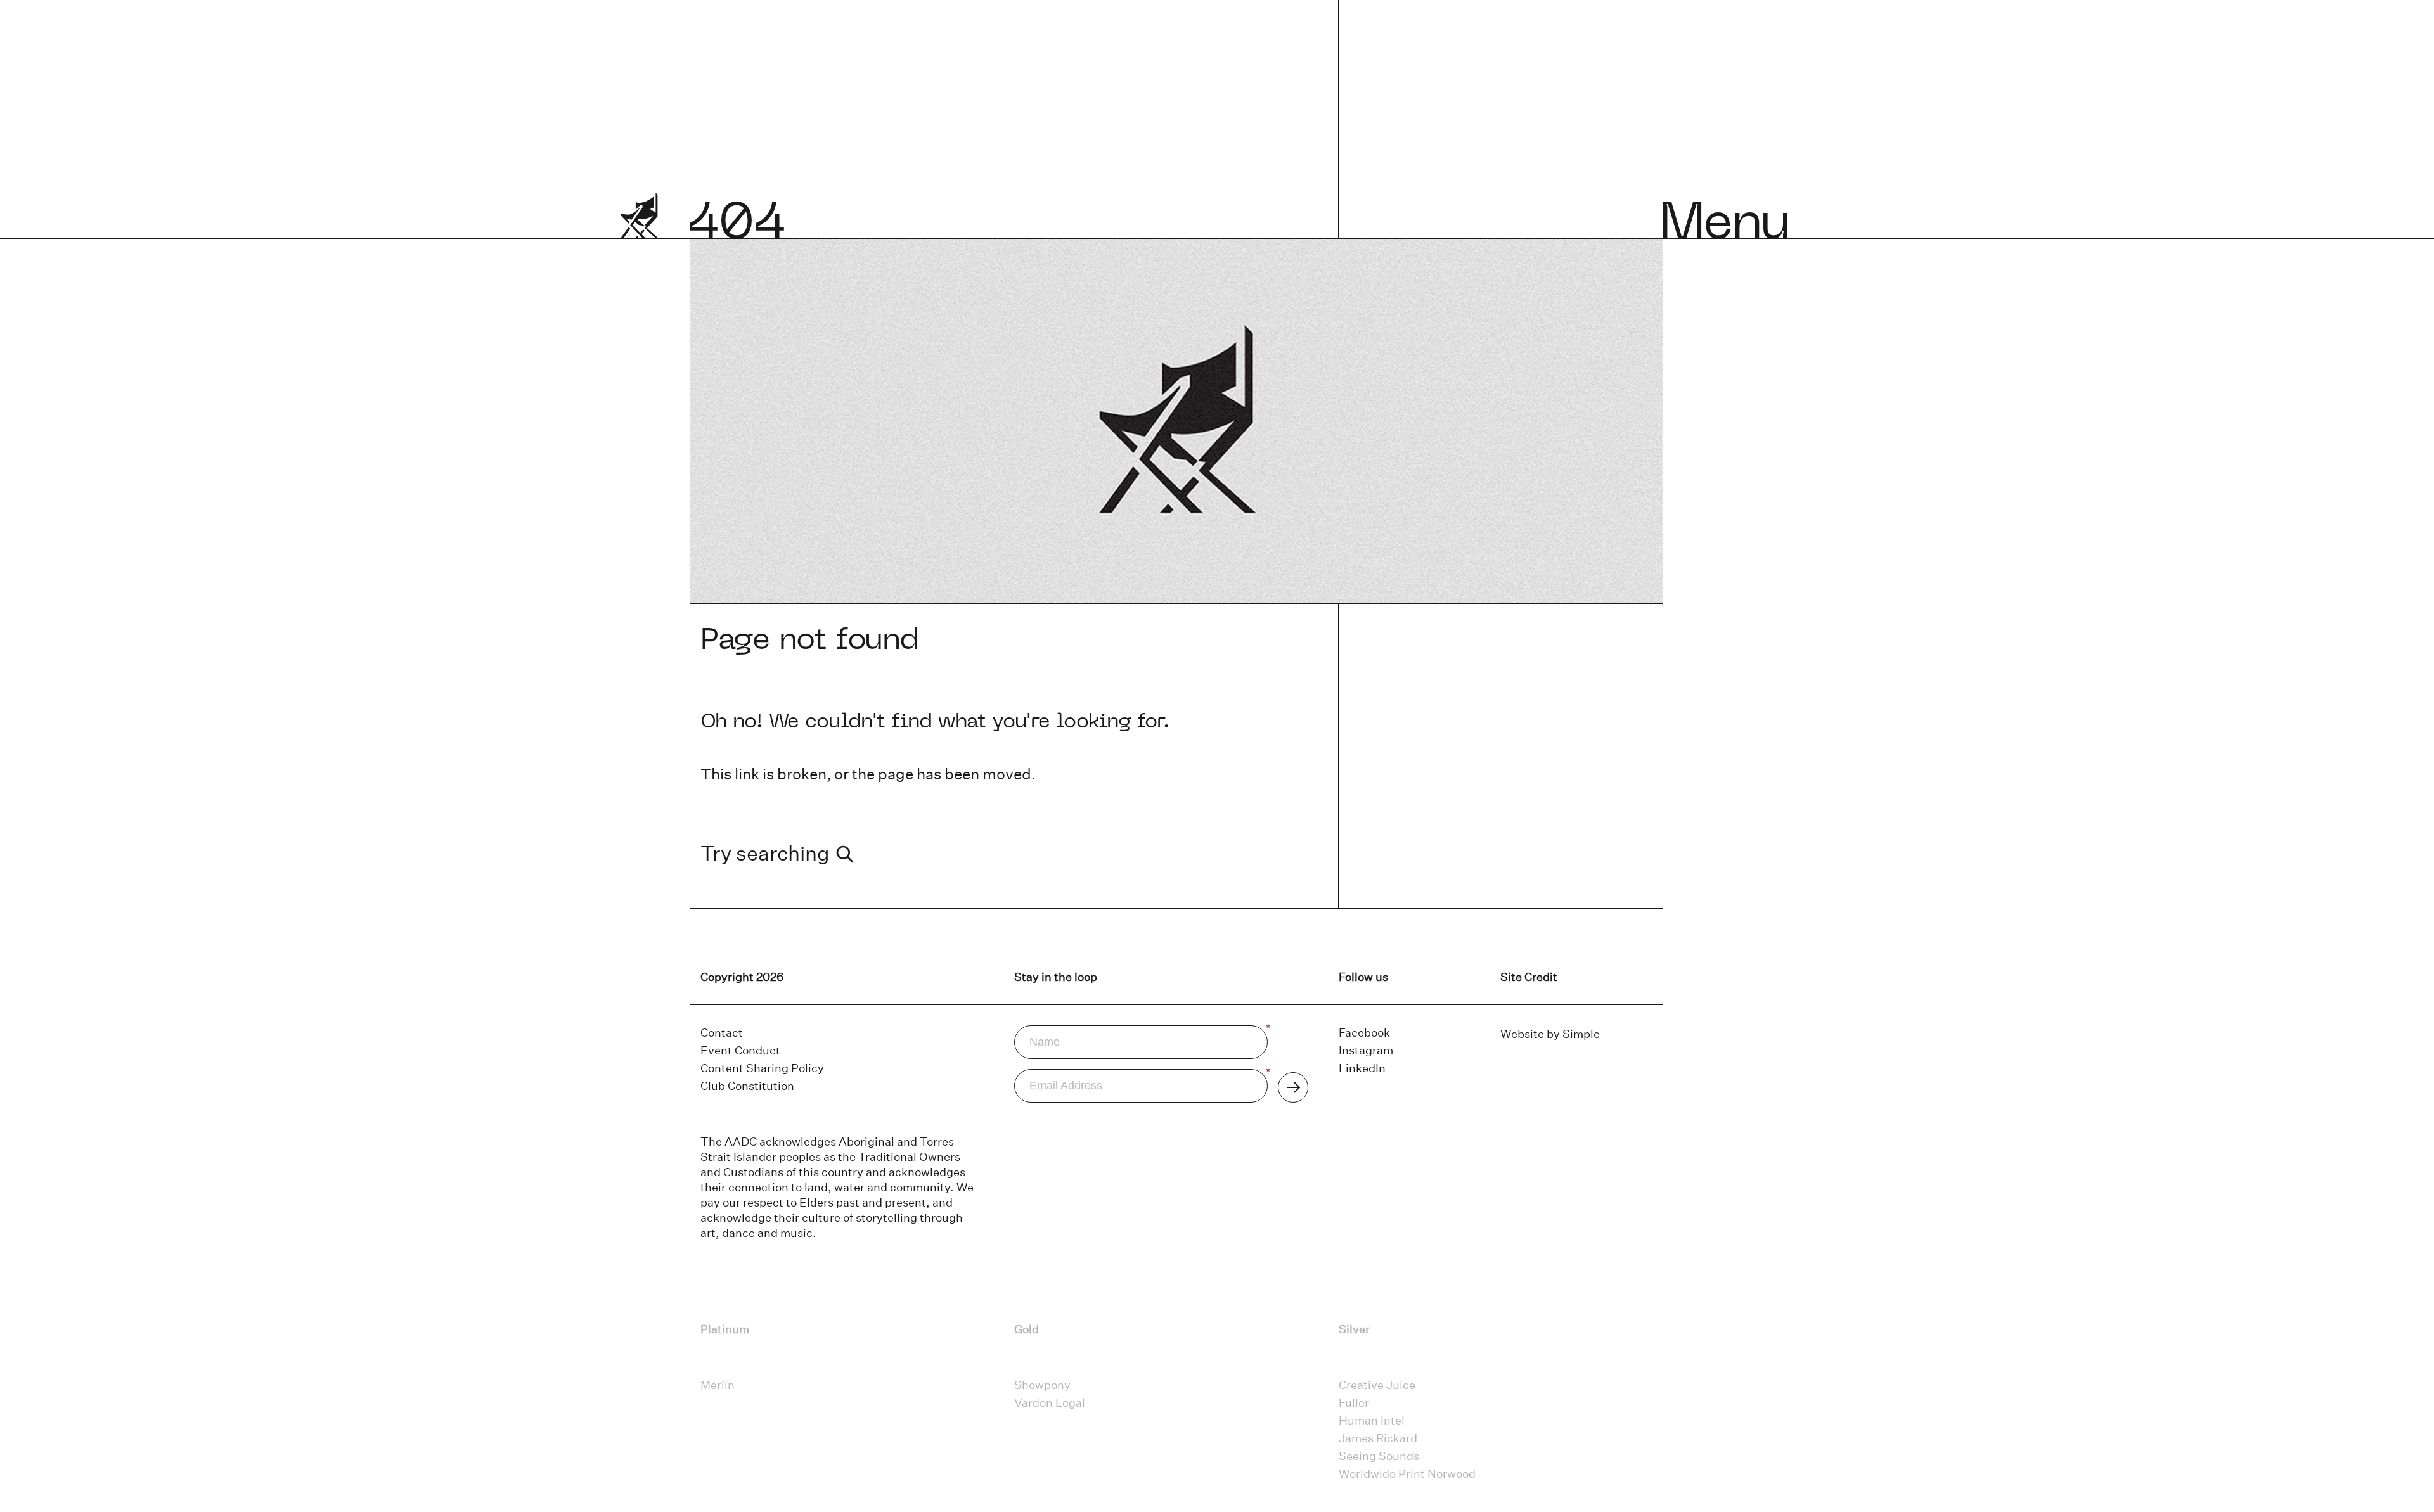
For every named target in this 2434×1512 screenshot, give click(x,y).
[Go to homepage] (640, 226)
